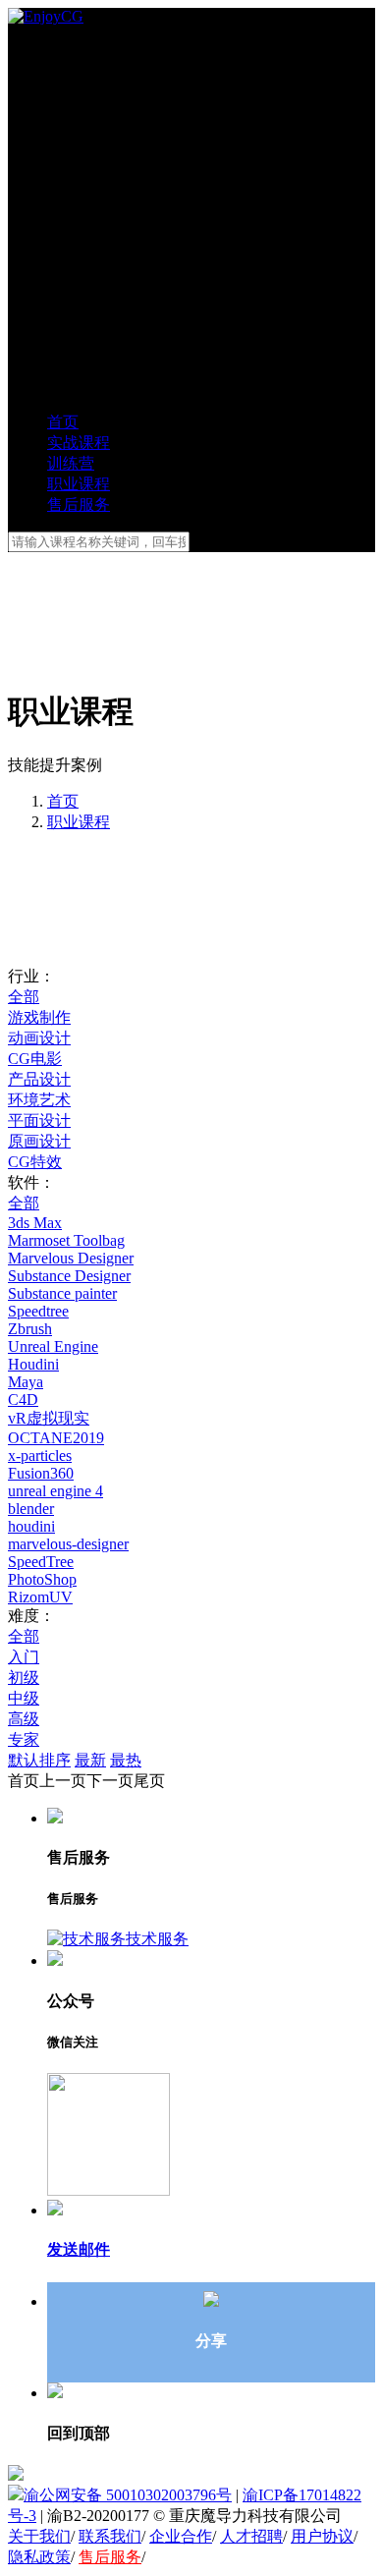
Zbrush (30, 1329)
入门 (24, 1657)
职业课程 (79, 822)
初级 (24, 1678)
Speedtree (38, 1311)
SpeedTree (41, 1562)
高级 (24, 1719)
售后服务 (110, 2557)
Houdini (33, 1364)
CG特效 (35, 1162)
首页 (63, 801)
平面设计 (39, 1120)
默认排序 (39, 1760)
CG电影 (35, 1059)
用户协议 (322, 2536)
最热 (126, 1760)
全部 (24, 997)
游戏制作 (39, 1017)
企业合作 (181, 2536)
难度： (31, 1616)
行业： (31, 976)
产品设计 (39, 1079)
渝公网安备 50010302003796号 (128, 2495)
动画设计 (39, 1038)
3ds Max (35, 1223)
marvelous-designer (68, 1544)
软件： (31, 1182)
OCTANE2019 (56, 1438)
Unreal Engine (53, 1346)
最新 (90, 1760)
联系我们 (110, 2536)
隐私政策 (39, 2557)
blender (31, 1509)
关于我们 (39, 2536)
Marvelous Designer (71, 1258)
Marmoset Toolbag (66, 1240)
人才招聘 (251, 2536)
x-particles (40, 1456)
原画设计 (39, 1141)
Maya (26, 1382)
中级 (24, 1698)
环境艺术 (39, 1100)
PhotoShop (42, 1579)
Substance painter (62, 1293)
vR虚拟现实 (49, 1418)
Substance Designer (69, 1276)
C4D (23, 1400)
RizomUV (40, 1597)
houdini (31, 1526)
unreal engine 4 (55, 1491)
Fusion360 (41, 1473)
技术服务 (157, 1939)
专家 (24, 1739)
